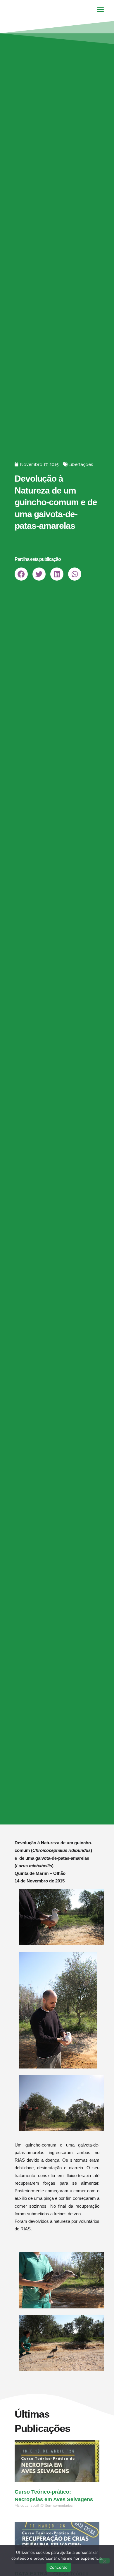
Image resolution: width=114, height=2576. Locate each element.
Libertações (81, 464)
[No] (104, 2561)
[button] (21, 574)
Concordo (59, 2567)
